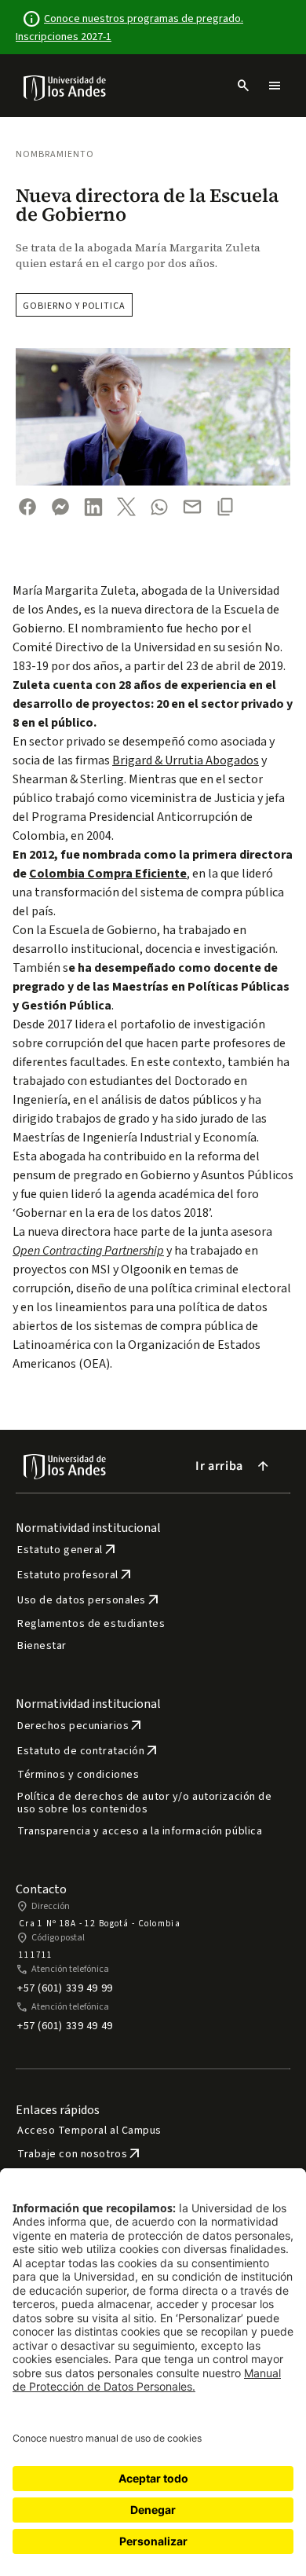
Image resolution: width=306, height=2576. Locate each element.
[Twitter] (126, 507)
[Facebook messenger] (60, 507)
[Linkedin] (93, 507)
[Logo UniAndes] (66, 87)
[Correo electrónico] (192, 507)
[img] (66, 88)
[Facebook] (27, 507)
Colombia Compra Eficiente (108, 874)
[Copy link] (225, 507)
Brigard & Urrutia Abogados (186, 760)
